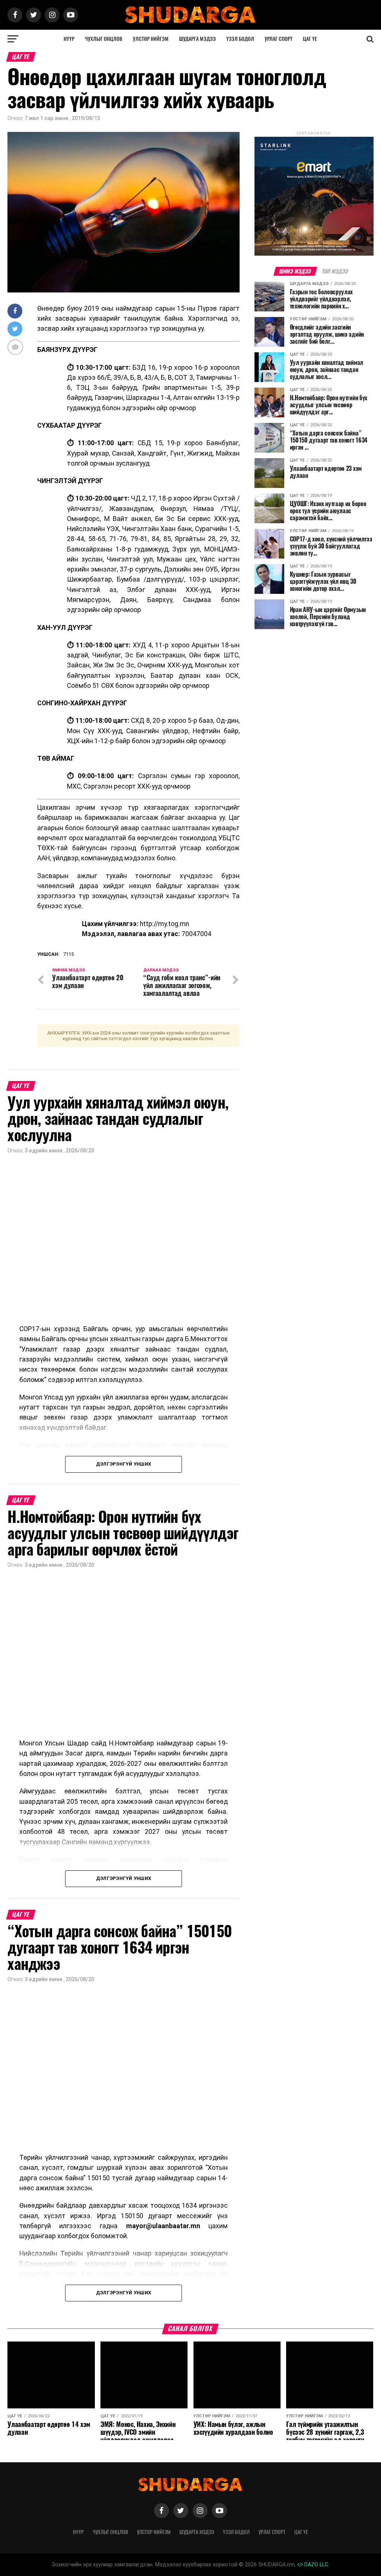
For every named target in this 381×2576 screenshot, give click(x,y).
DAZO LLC (316, 2565)
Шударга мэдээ (197, 39)
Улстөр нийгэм (151, 39)
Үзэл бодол (240, 39)
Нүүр (69, 39)
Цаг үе (310, 39)
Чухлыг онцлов (104, 39)
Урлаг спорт (278, 39)
